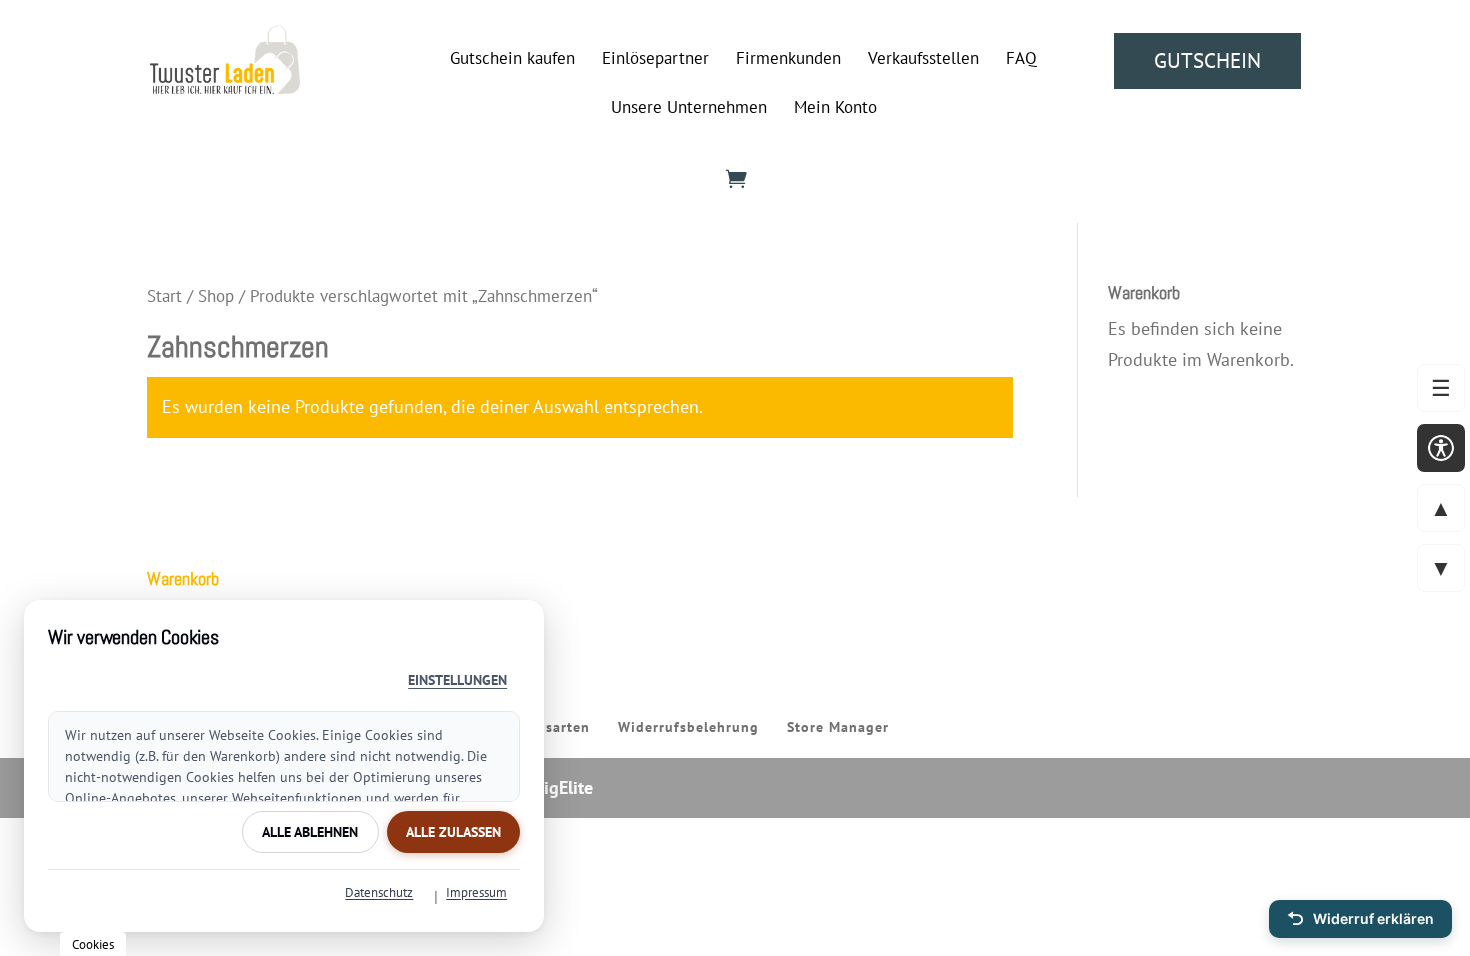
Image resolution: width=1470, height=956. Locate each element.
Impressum (476, 892)
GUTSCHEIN (1207, 60)
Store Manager (838, 727)
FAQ (1021, 60)
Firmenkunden (788, 60)
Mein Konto (835, 109)
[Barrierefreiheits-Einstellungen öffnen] (1441, 448)
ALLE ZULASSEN (453, 832)
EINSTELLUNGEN (457, 680)
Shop (216, 296)
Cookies (93, 944)
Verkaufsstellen (923, 60)
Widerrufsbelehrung (688, 727)
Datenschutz (379, 892)
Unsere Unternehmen (689, 109)
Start (164, 296)
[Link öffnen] (225, 87)
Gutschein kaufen (512, 60)
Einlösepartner (655, 60)
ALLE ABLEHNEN (310, 832)
